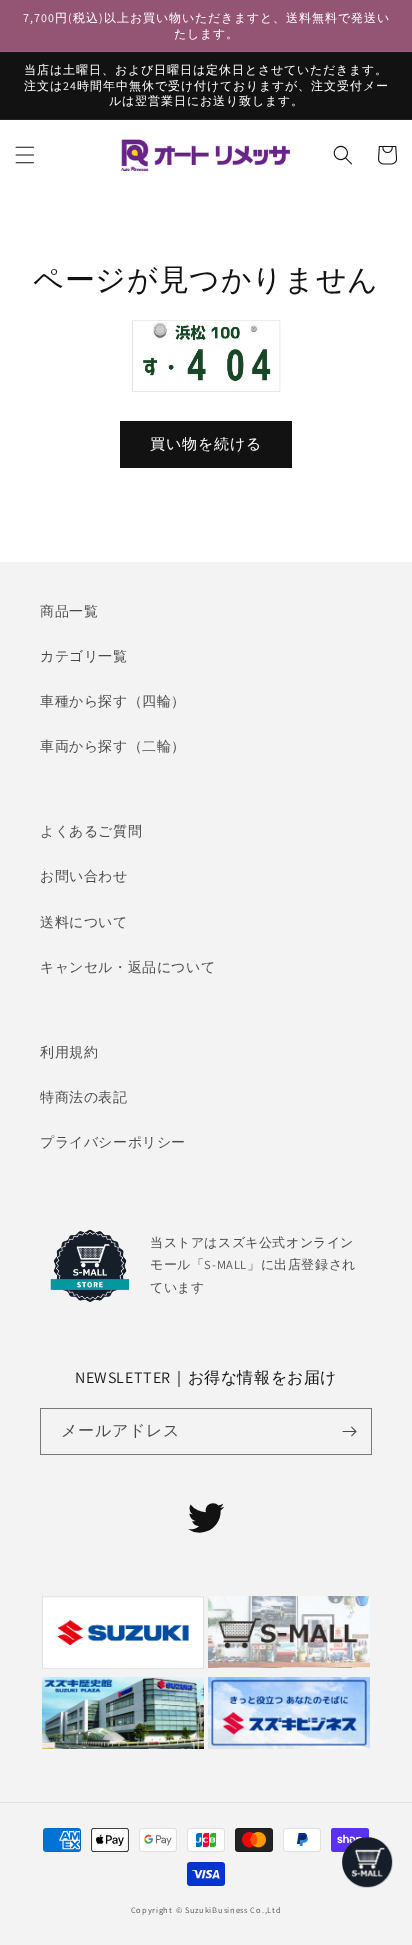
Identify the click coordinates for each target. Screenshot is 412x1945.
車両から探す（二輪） (113, 746)
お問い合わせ (84, 876)
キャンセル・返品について (127, 967)
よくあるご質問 (91, 831)
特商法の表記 (84, 1097)
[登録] (349, 1431)
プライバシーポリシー (113, 1142)
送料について (84, 922)
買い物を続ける (206, 443)
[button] (25, 155)
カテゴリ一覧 (84, 656)
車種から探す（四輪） (113, 701)
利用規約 (69, 1052)
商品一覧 (69, 611)
